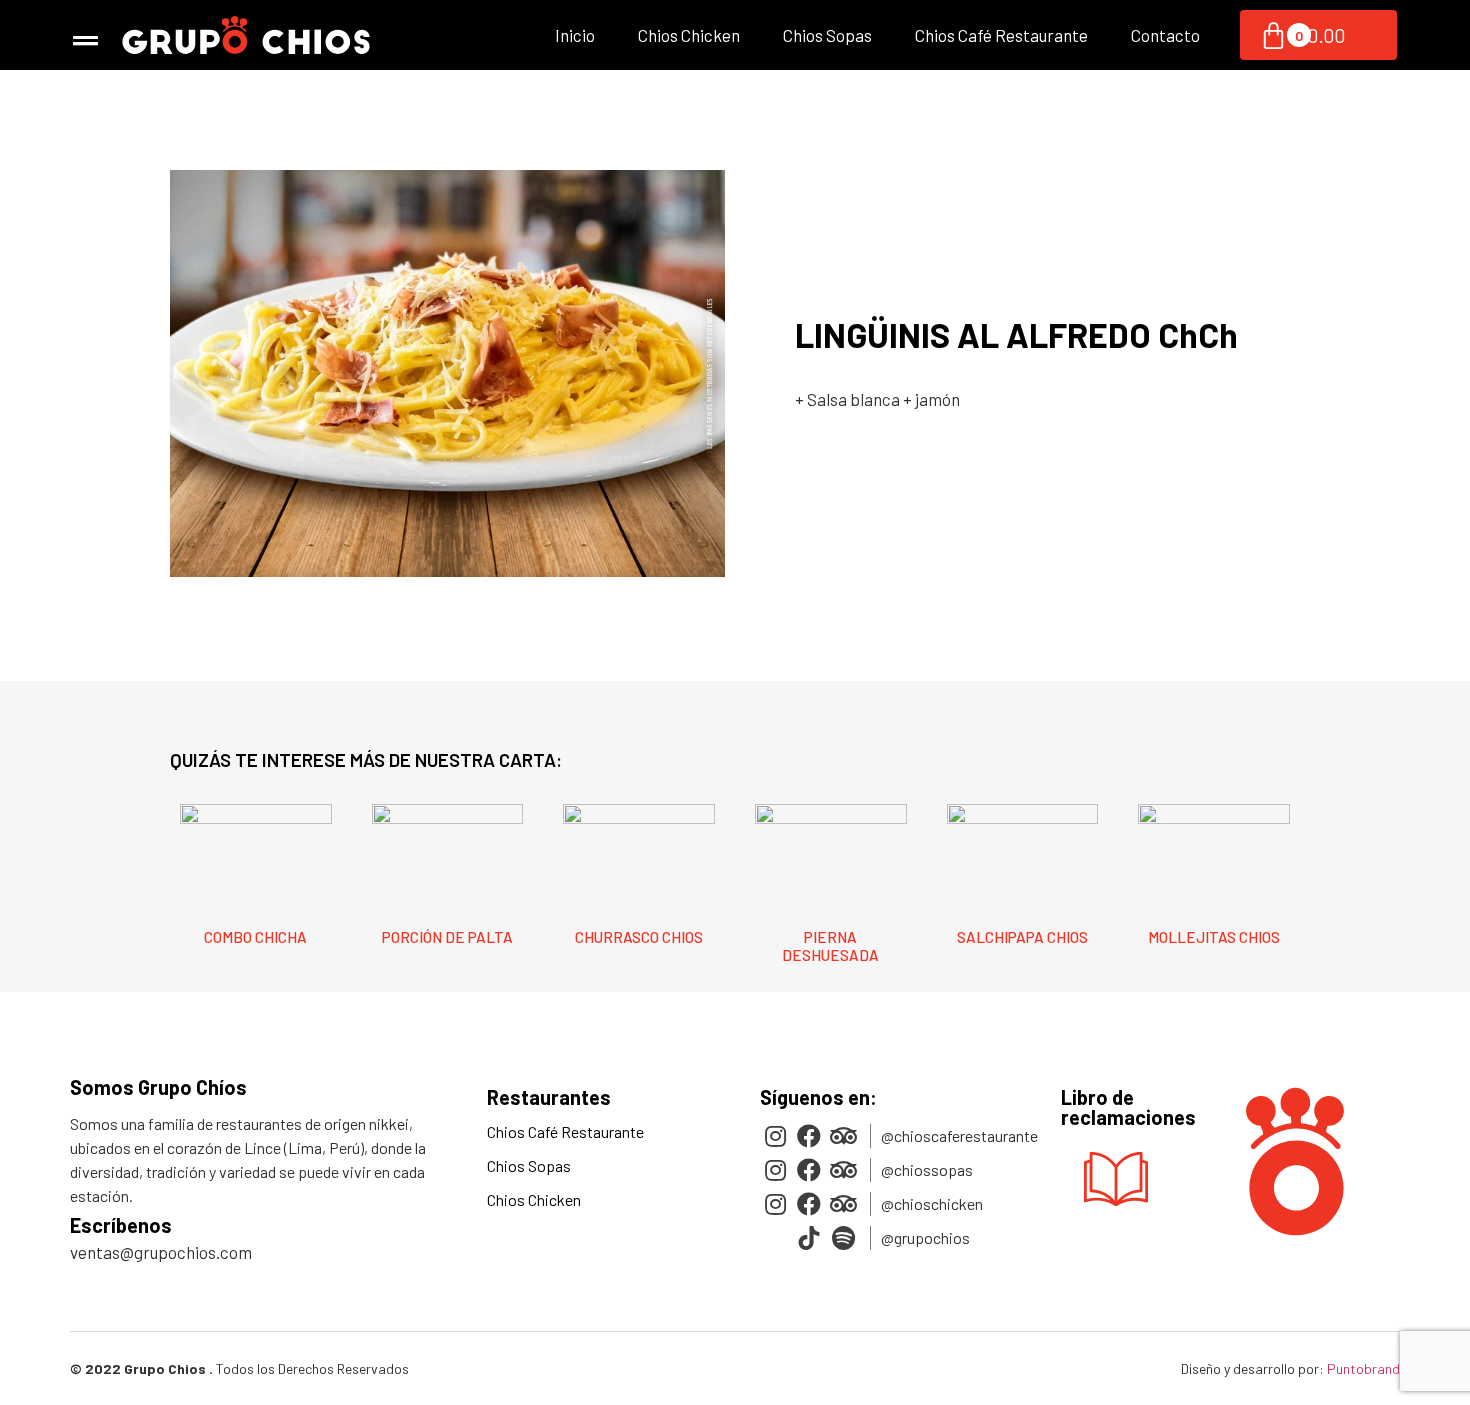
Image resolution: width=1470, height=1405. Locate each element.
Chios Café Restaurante (1001, 35)
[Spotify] (843, 1238)
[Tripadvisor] (843, 1136)
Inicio (575, 35)
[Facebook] (809, 1136)
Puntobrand (1363, 1368)
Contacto (1165, 35)
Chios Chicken (689, 35)
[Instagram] (775, 1136)
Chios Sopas (827, 35)
